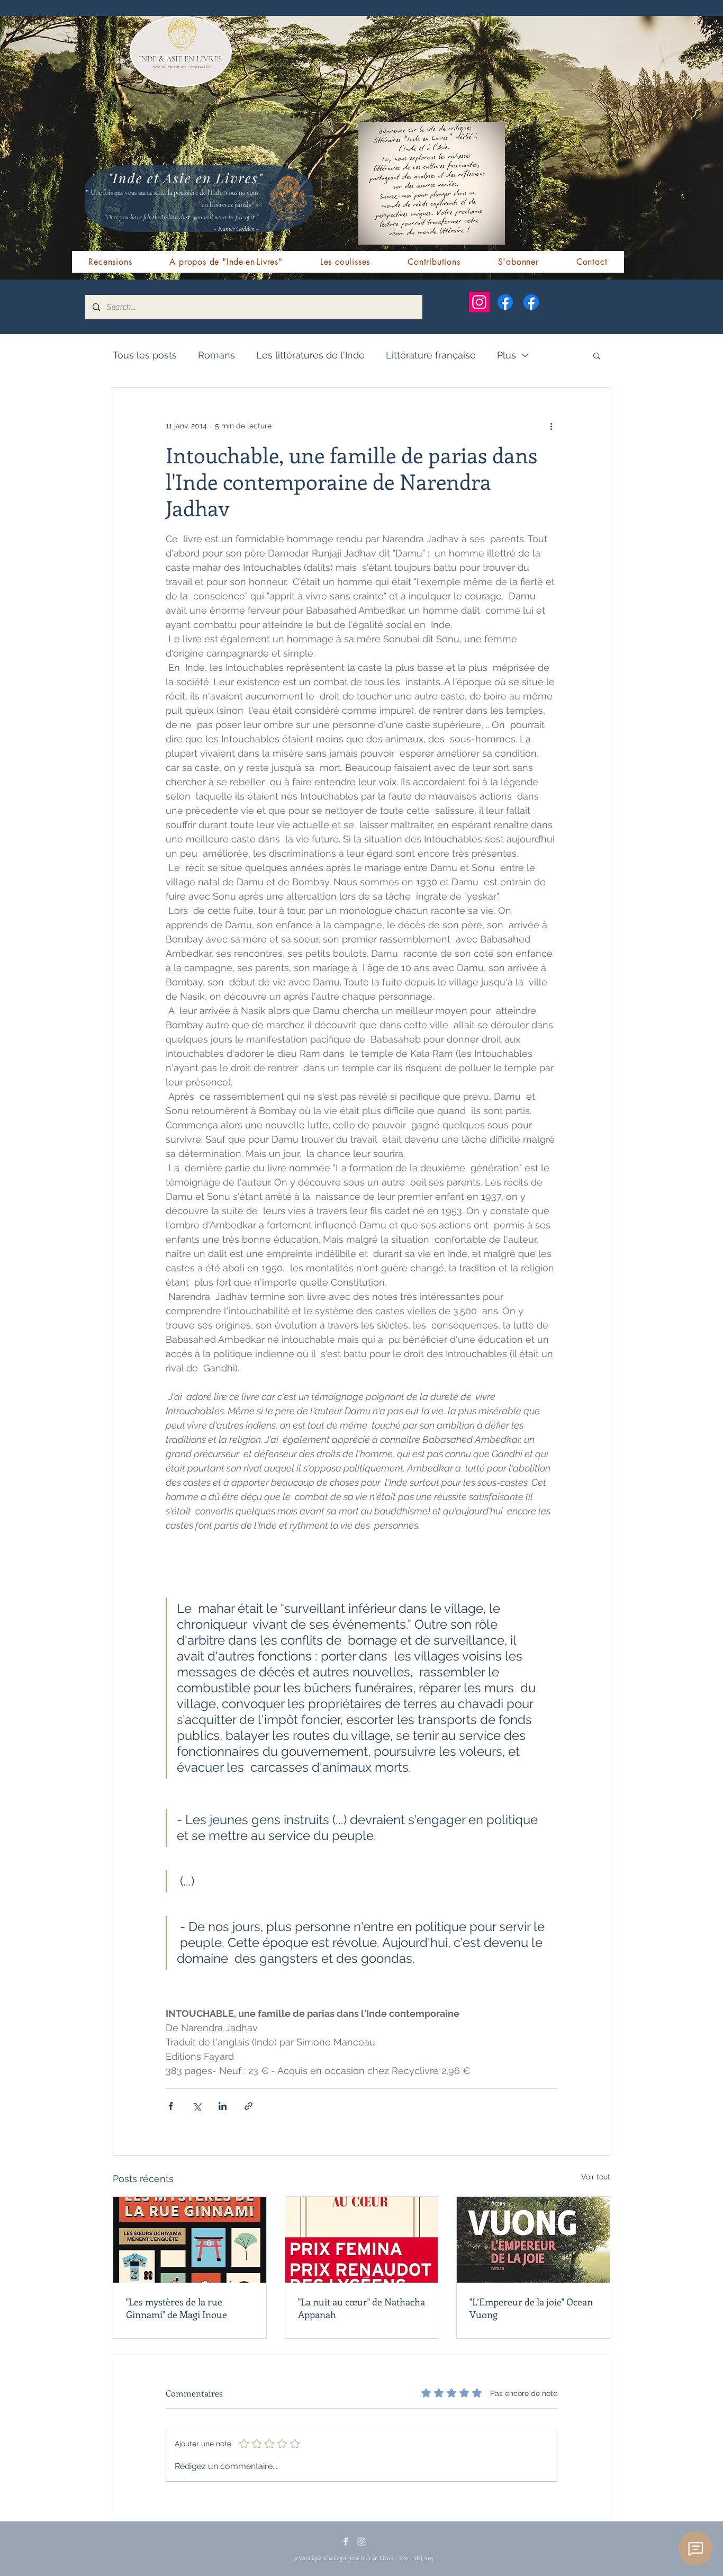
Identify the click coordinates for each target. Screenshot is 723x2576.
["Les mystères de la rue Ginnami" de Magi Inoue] (190, 2240)
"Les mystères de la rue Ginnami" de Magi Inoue (177, 2308)
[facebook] (346, 2542)
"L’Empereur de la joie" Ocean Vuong (531, 2308)
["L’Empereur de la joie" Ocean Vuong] (533, 2240)
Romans (216, 355)
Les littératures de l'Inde (310, 355)
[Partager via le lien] (248, 2106)
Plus (507, 355)
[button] (597, 355)
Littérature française (431, 355)
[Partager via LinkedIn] (223, 2106)
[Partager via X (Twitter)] (197, 2106)
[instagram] (361, 2542)
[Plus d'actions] (551, 426)
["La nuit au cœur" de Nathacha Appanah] (362, 2240)
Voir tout (596, 2177)
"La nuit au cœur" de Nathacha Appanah (361, 2308)
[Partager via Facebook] (171, 2106)
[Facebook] (505, 302)
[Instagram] (479, 302)
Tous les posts (145, 355)
